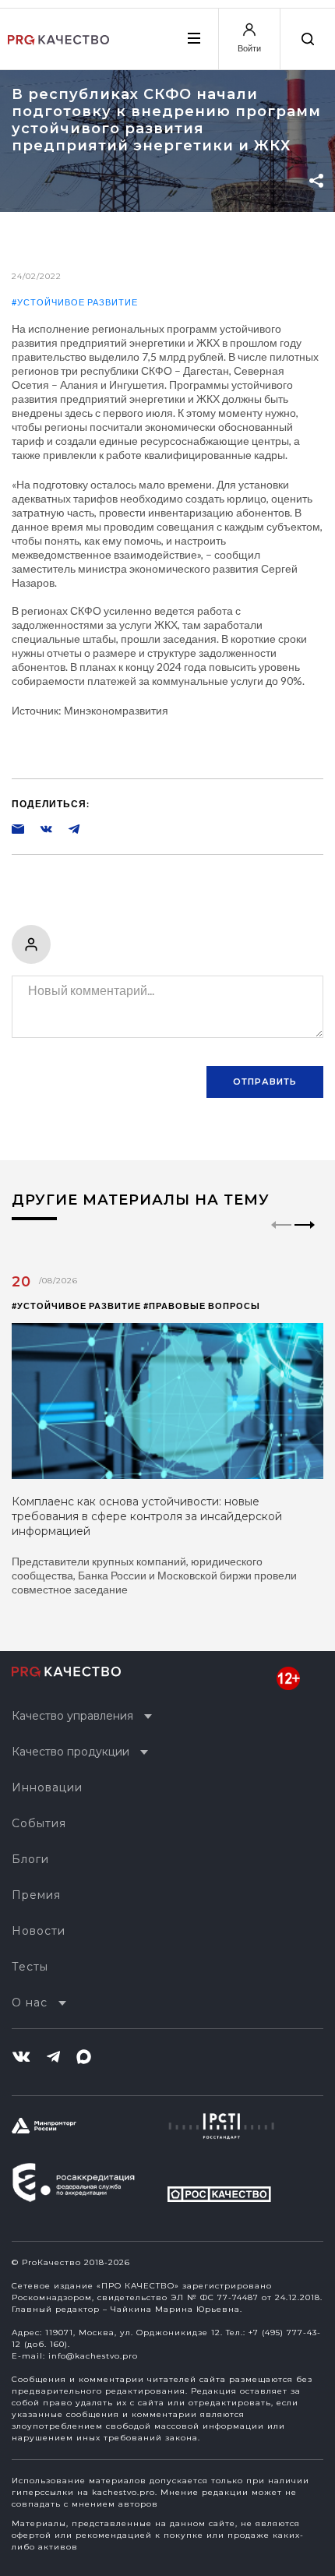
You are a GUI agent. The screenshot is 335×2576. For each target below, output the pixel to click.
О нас (30, 2003)
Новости (39, 1931)
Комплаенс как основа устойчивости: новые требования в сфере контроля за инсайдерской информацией (147, 1516)
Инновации (47, 1787)
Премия (36, 1895)
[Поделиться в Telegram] (66, 828)
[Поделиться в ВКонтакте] (38, 828)
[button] (305, 1238)
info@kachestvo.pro (93, 2356)
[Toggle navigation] (193, 38)
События (39, 1823)
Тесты (30, 1967)
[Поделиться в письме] (18, 828)
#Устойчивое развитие (75, 302)
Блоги (30, 1859)
